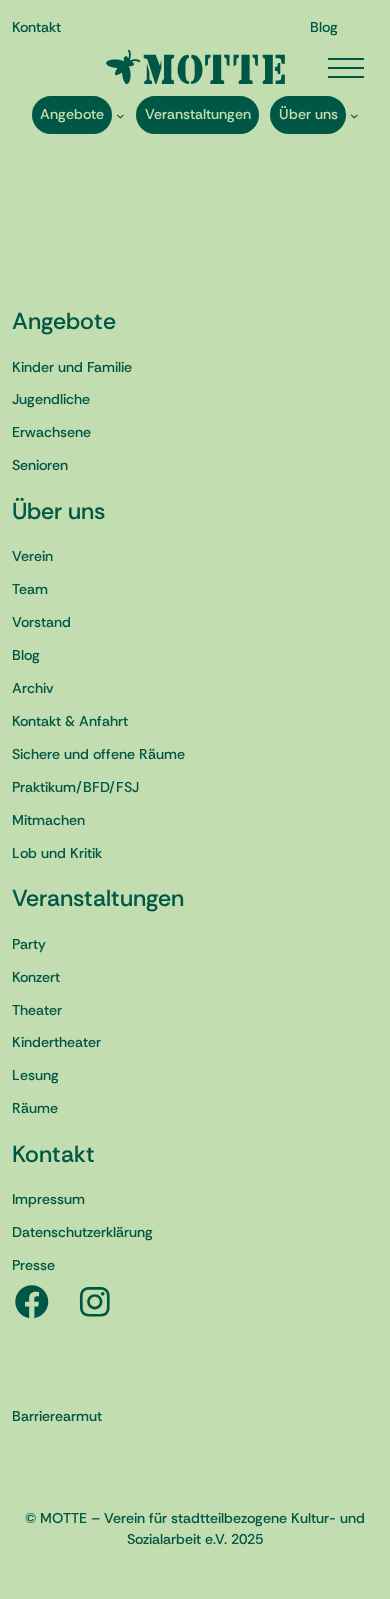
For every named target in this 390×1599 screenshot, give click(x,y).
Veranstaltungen (98, 898)
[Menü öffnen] (346, 68)
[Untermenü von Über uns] (354, 114)
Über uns (58, 511)
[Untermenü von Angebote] (120, 114)
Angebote (64, 321)
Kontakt (53, 1154)
